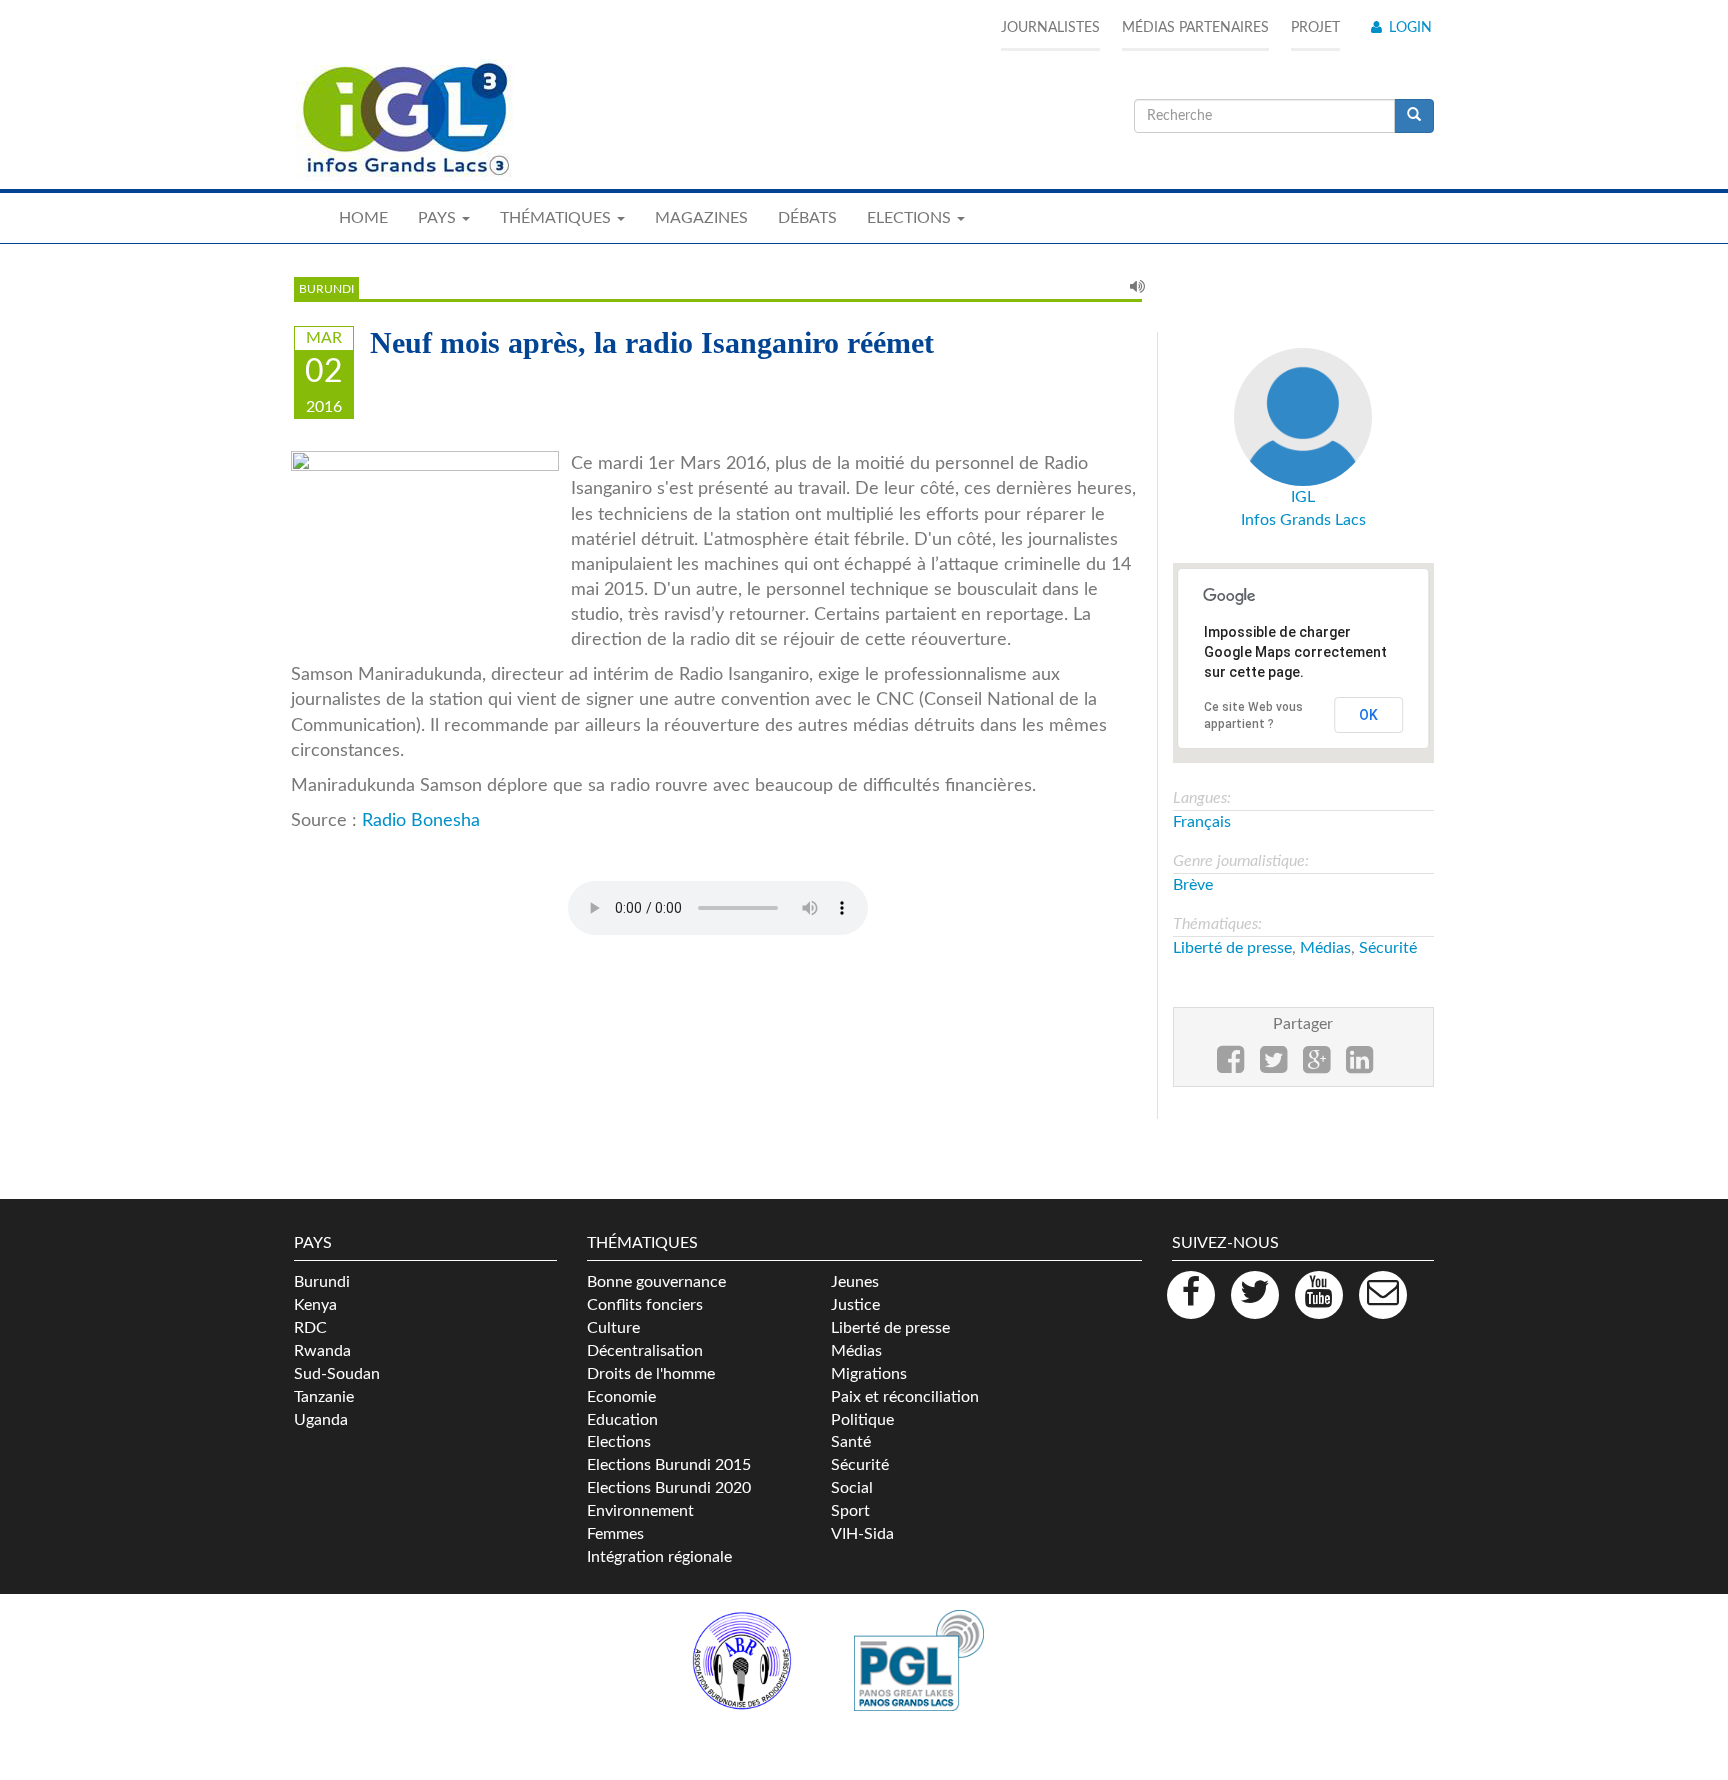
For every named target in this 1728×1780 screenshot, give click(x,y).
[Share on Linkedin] (1359, 1066)
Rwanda (322, 1351)
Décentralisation (645, 1351)
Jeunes (855, 1282)
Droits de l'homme (651, 1374)
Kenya (315, 1305)
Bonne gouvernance (656, 1282)
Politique (862, 1420)
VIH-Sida (862, 1534)
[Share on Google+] (1316, 1066)
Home (363, 218)
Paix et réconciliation (905, 1397)
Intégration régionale (659, 1557)
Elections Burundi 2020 (669, 1488)
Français (1202, 822)
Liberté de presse (1232, 948)
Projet (1315, 28)
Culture (613, 1328)
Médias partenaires (1195, 28)
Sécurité (1388, 948)
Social (852, 1488)
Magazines (701, 218)
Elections (619, 1442)
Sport (850, 1511)
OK (1368, 715)
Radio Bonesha (421, 820)
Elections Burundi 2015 (669, 1465)
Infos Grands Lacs (1303, 520)
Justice (855, 1305)
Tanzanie (324, 1397)
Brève (1193, 885)
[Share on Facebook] (1230, 1066)
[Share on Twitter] (1273, 1066)
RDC (310, 1328)
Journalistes (1050, 28)
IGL (1303, 497)
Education (622, 1420)
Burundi (326, 289)
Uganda (321, 1420)
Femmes (615, 1534)
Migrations (869, 1374)
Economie (621, 1397)
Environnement (640, 1511)
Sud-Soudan (337, 1374)
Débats (807, 218)
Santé (851, 1442)
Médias (1325, 948)
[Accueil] (404, 120)
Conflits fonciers (645, 1305)
